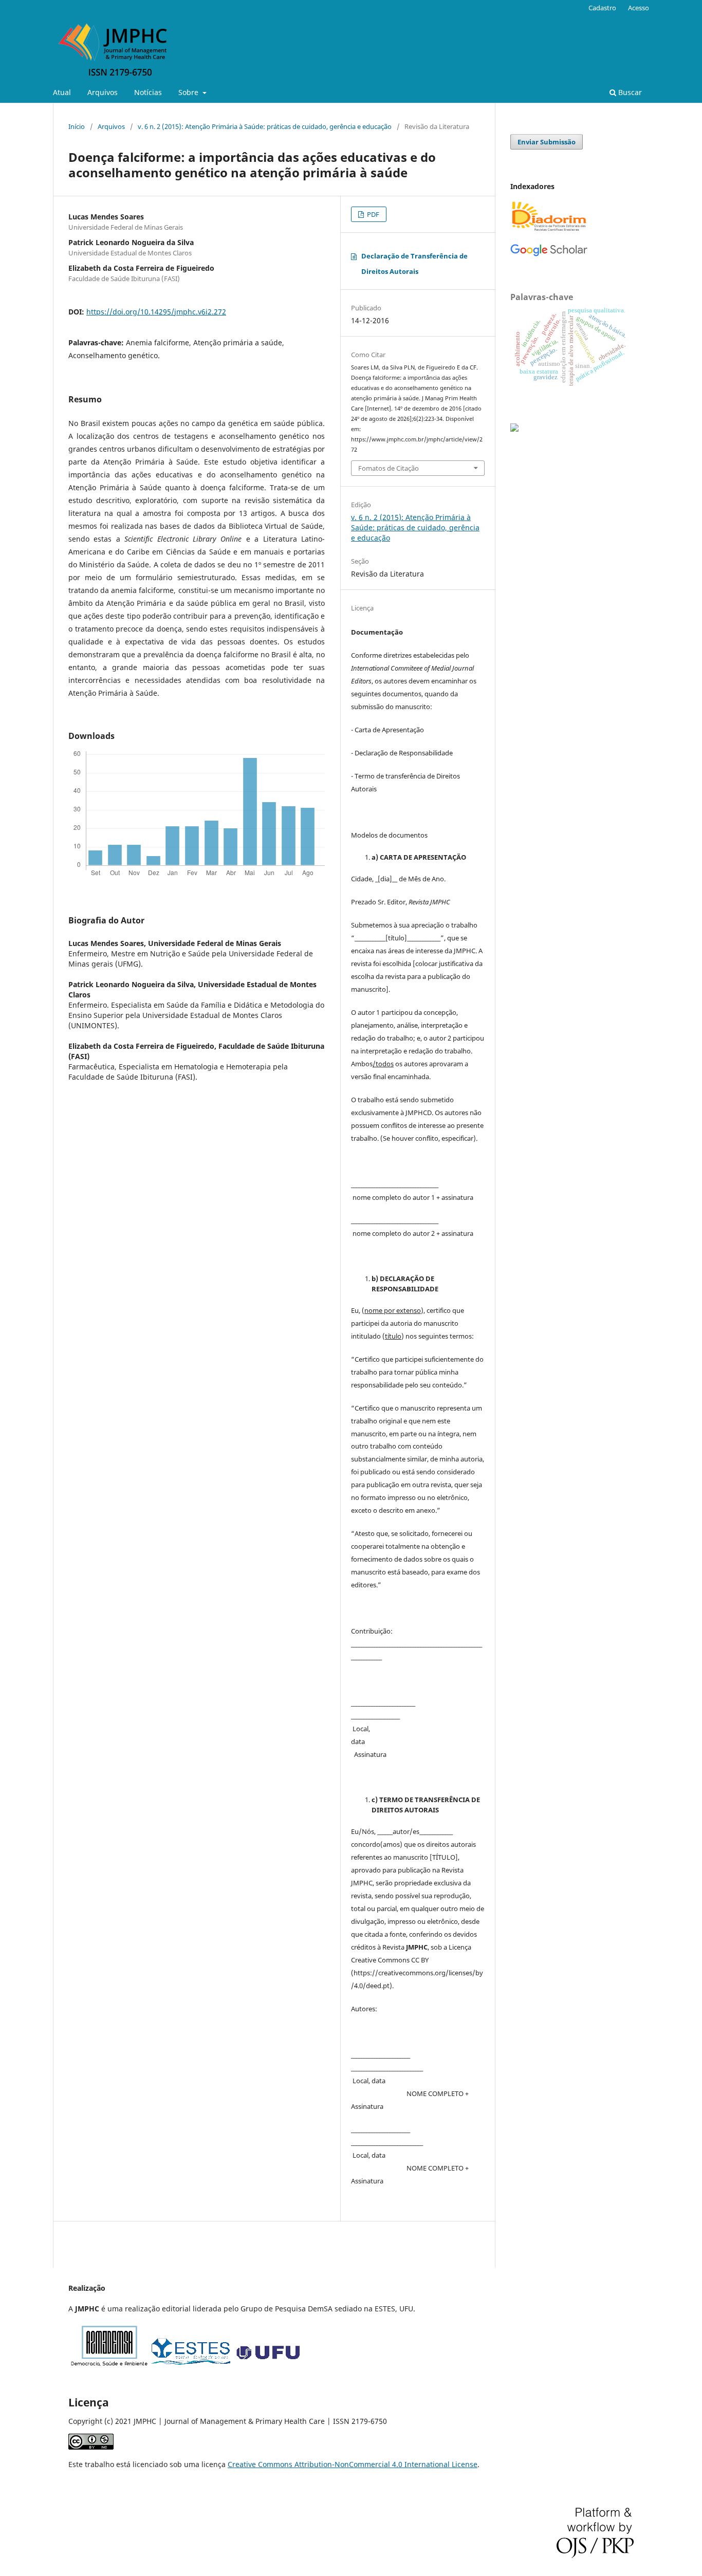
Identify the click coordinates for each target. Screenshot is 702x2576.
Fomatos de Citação (389, 468)
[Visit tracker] (514, 429)
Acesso (639, 8)
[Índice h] (549, 254)
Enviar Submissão (547, 142)
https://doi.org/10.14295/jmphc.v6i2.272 (156, 312)
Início (77, 126)
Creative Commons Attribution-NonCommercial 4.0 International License (353, 2464)
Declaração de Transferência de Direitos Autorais (414, 264)
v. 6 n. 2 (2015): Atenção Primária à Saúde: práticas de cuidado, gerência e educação (265, 126)
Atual (62, 92)
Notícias (148, 92)
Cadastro (602, 8)
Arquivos (103, 92)
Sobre (189, 92)
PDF (372, 214)
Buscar (629, 92)
